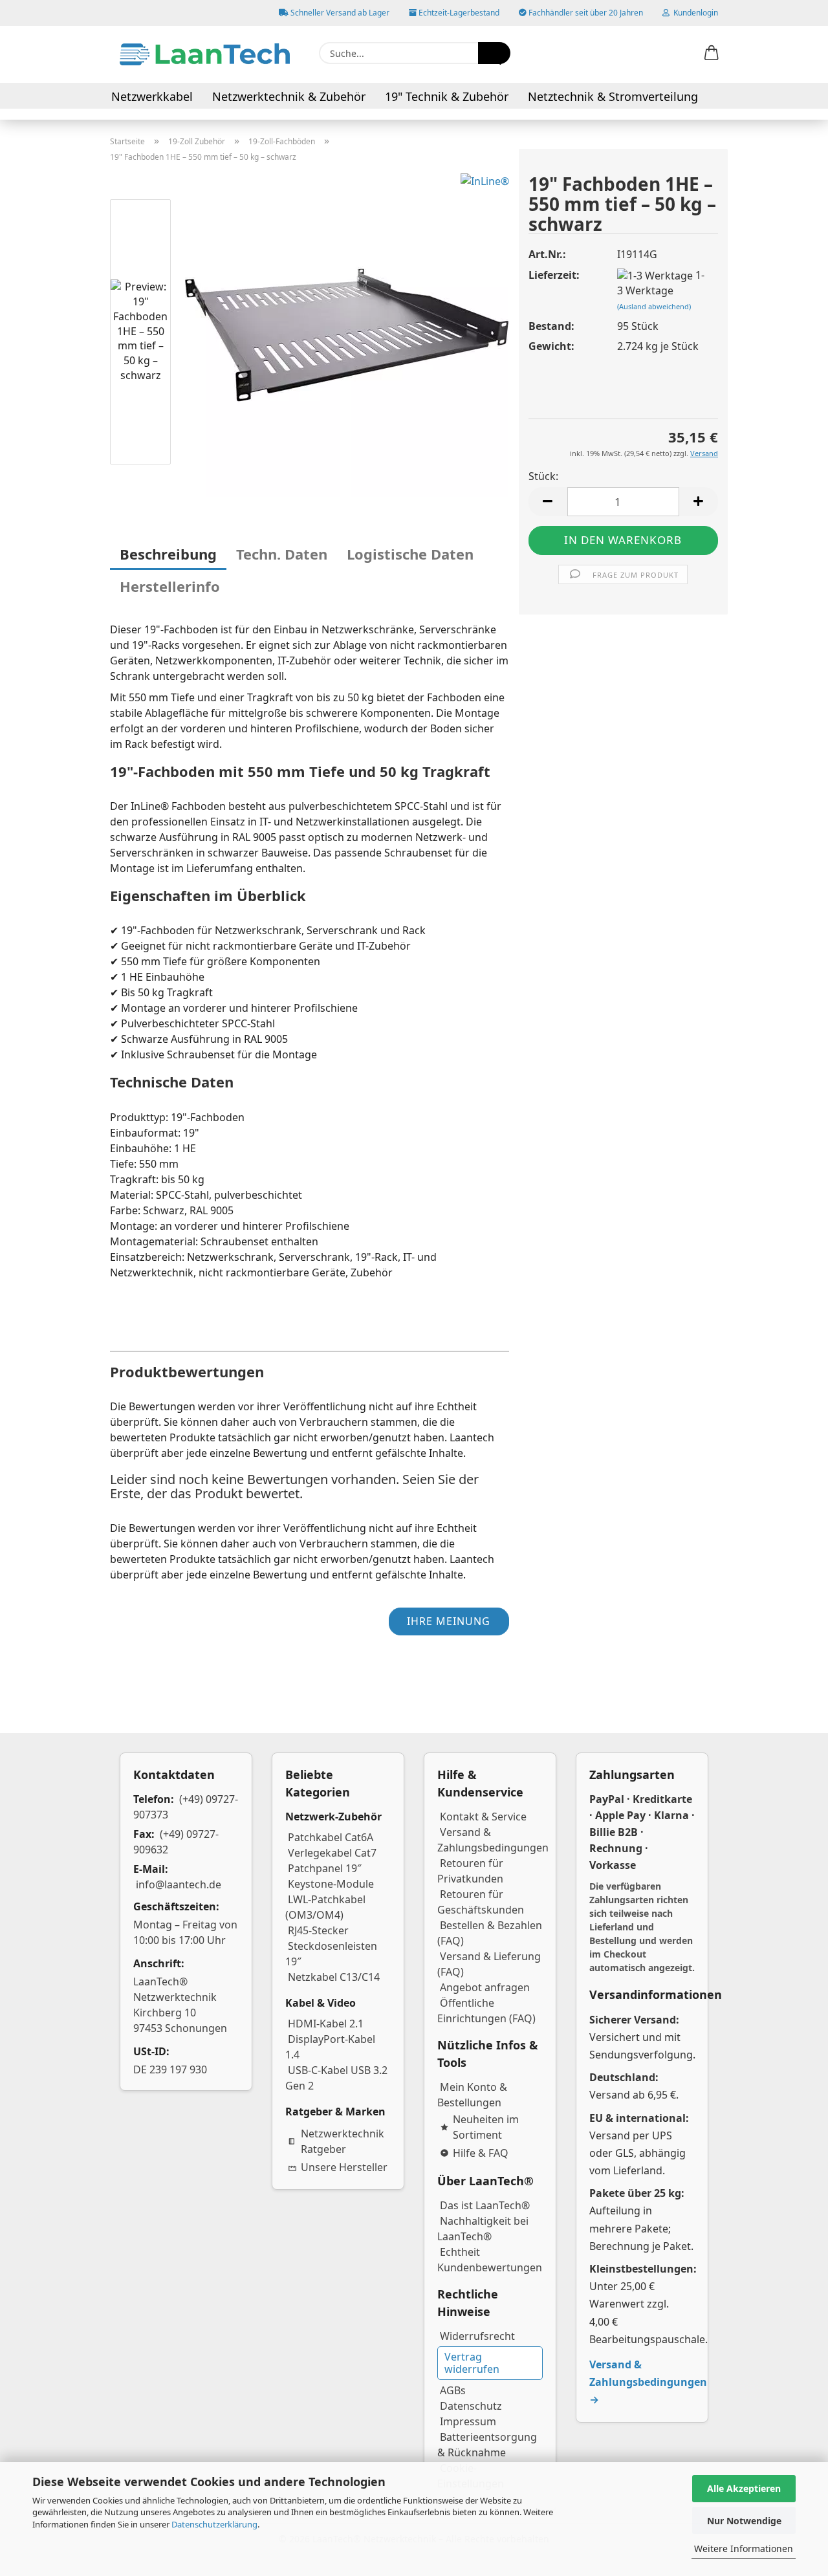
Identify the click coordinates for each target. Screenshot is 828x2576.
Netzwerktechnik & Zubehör (289, 96)
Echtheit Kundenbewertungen (490, 2260)
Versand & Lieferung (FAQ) (489, 1964)
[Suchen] (494, 53)
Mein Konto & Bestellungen (472, 2095)
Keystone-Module (331, 1884)
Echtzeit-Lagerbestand (458, 13)
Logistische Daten (410, 554)
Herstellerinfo (170, 586)
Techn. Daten (282, 554)
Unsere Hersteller (344, 2167)
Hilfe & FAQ (481, 2153)
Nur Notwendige (744, 2521)
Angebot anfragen (485, 1987)
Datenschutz (471, 2406)
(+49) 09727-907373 (186, 1807)
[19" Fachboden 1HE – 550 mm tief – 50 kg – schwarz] (347, 334)
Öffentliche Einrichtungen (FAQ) (486, 2011)
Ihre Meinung (449, 1621)
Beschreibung (168, 554)
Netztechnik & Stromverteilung (613, 96)
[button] (712, 54)
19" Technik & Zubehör (447, 96)
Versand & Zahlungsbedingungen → (648, 2382)
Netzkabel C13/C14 (334, 1977)
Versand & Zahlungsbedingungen (493, 1840)
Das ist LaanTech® (485, 2205)
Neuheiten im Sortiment (486, 2127)
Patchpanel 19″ (325, 1868)
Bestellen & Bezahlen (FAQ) (490, 1933)
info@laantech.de (179, 1884)
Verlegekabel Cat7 (332, 1853)
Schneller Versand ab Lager (339, 13)
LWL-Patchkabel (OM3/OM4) (325, 1907)
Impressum (468, 2421)
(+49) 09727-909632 (176, 1842)
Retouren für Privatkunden (470, 1871)
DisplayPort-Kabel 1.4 (330, 2047)
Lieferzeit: (554, 275)
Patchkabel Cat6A (331, 1837)
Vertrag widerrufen (472, 2363)
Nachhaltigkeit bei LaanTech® (483, 2229)
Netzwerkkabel (152, 96)
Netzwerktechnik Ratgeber (343, 2141)
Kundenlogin (694, 13)
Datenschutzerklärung (214, 2524)
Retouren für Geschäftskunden (481, 1902)
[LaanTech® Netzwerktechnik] (205, 54)
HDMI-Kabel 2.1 (326, 2024)
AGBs (453, 2390)
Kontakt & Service (483, 1817)
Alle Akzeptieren (744, 2488)
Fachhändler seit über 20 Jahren (585, 13)
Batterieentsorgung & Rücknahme (487, 2445)
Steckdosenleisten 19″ (331, 1954)
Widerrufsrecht (477, 2336)
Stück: (543, 476)
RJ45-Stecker (318, 1930)
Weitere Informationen (744, 2549)
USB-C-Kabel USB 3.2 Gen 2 (336, 2078)
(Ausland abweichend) (654, 306)
